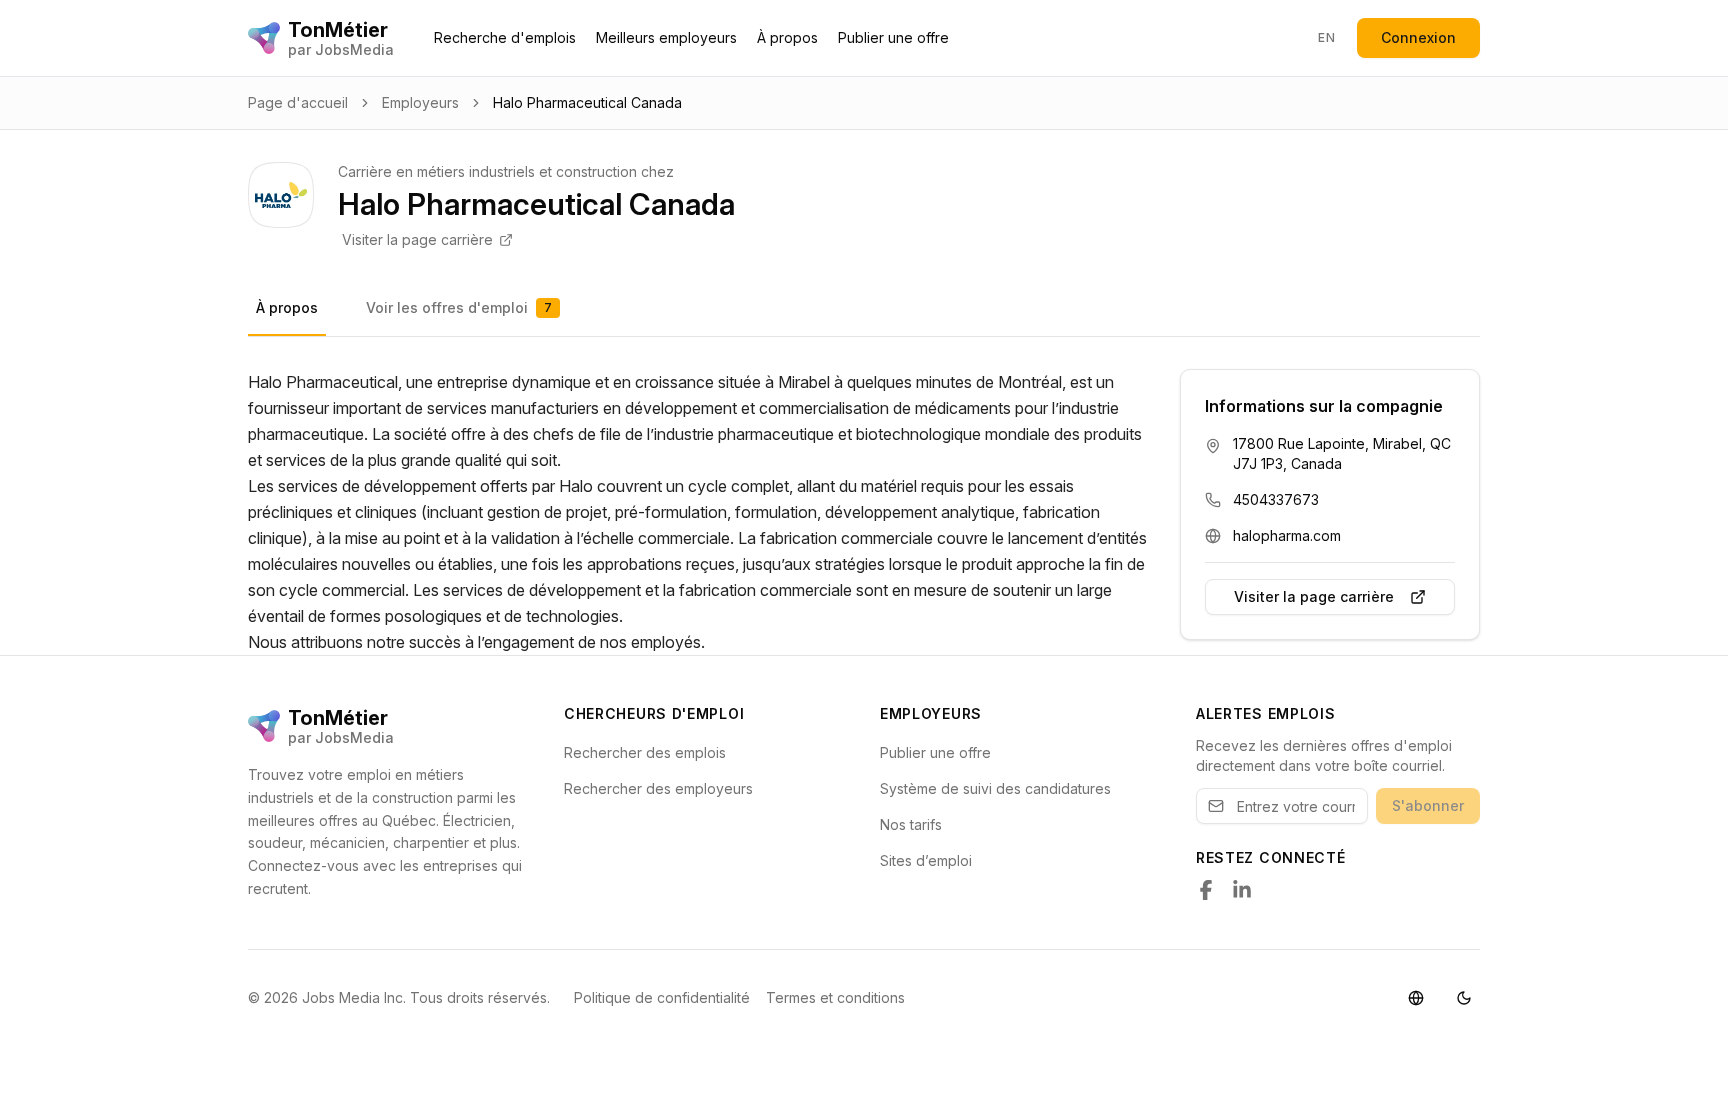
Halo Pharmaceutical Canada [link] (587, 102)
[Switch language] (1416, 998)
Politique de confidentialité (662, 997)
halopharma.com (1287, 535)
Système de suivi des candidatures (995, 788)
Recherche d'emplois (505, 37)
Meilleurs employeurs (666, 37)
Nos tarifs (911, 824)
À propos (787, 37)
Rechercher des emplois (645, 752)
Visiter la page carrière (417, 239)
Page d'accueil (298, 102)
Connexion (1418, 37)
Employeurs (420, 102)
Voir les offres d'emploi (459, 307)
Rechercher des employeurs (658, 788)
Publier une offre (893, 37)
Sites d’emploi (926, 860)
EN (1326, 37)
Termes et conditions (835, 997)
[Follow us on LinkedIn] (1242, 890)
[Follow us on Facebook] (1206, 890)
